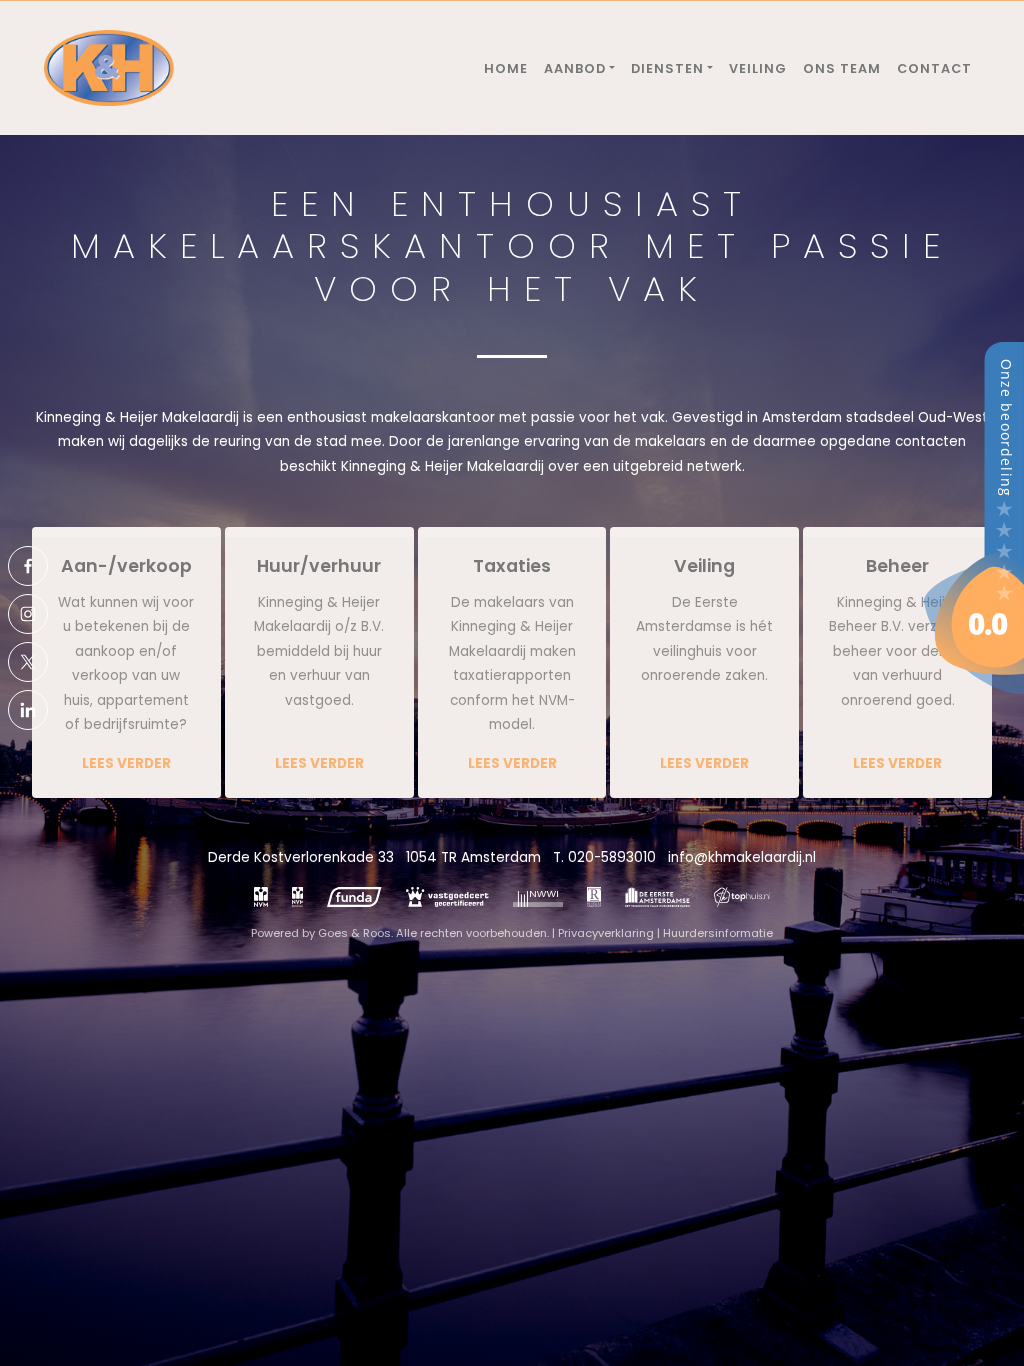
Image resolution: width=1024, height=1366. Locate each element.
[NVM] (261, 897)
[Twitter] (28, 662)
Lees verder (126, 763)
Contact (934, 68)
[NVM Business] (298, 897)
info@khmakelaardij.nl (742, 857)
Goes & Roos (354, 933)
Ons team (842, 68)
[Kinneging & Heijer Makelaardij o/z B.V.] (974, 517)
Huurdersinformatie (718, 933)
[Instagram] (28, 614)
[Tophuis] (742, 897)
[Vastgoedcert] (447, 897)
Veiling (758, 68)
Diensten (667, 68)
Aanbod (575, 68)
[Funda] (354, 897)
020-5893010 (612, 857)
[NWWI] (538, 897)
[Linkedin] (28, 710)
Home (506, 68)
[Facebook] (28, 566)
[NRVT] (594, 897)
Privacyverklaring (606, 933)
